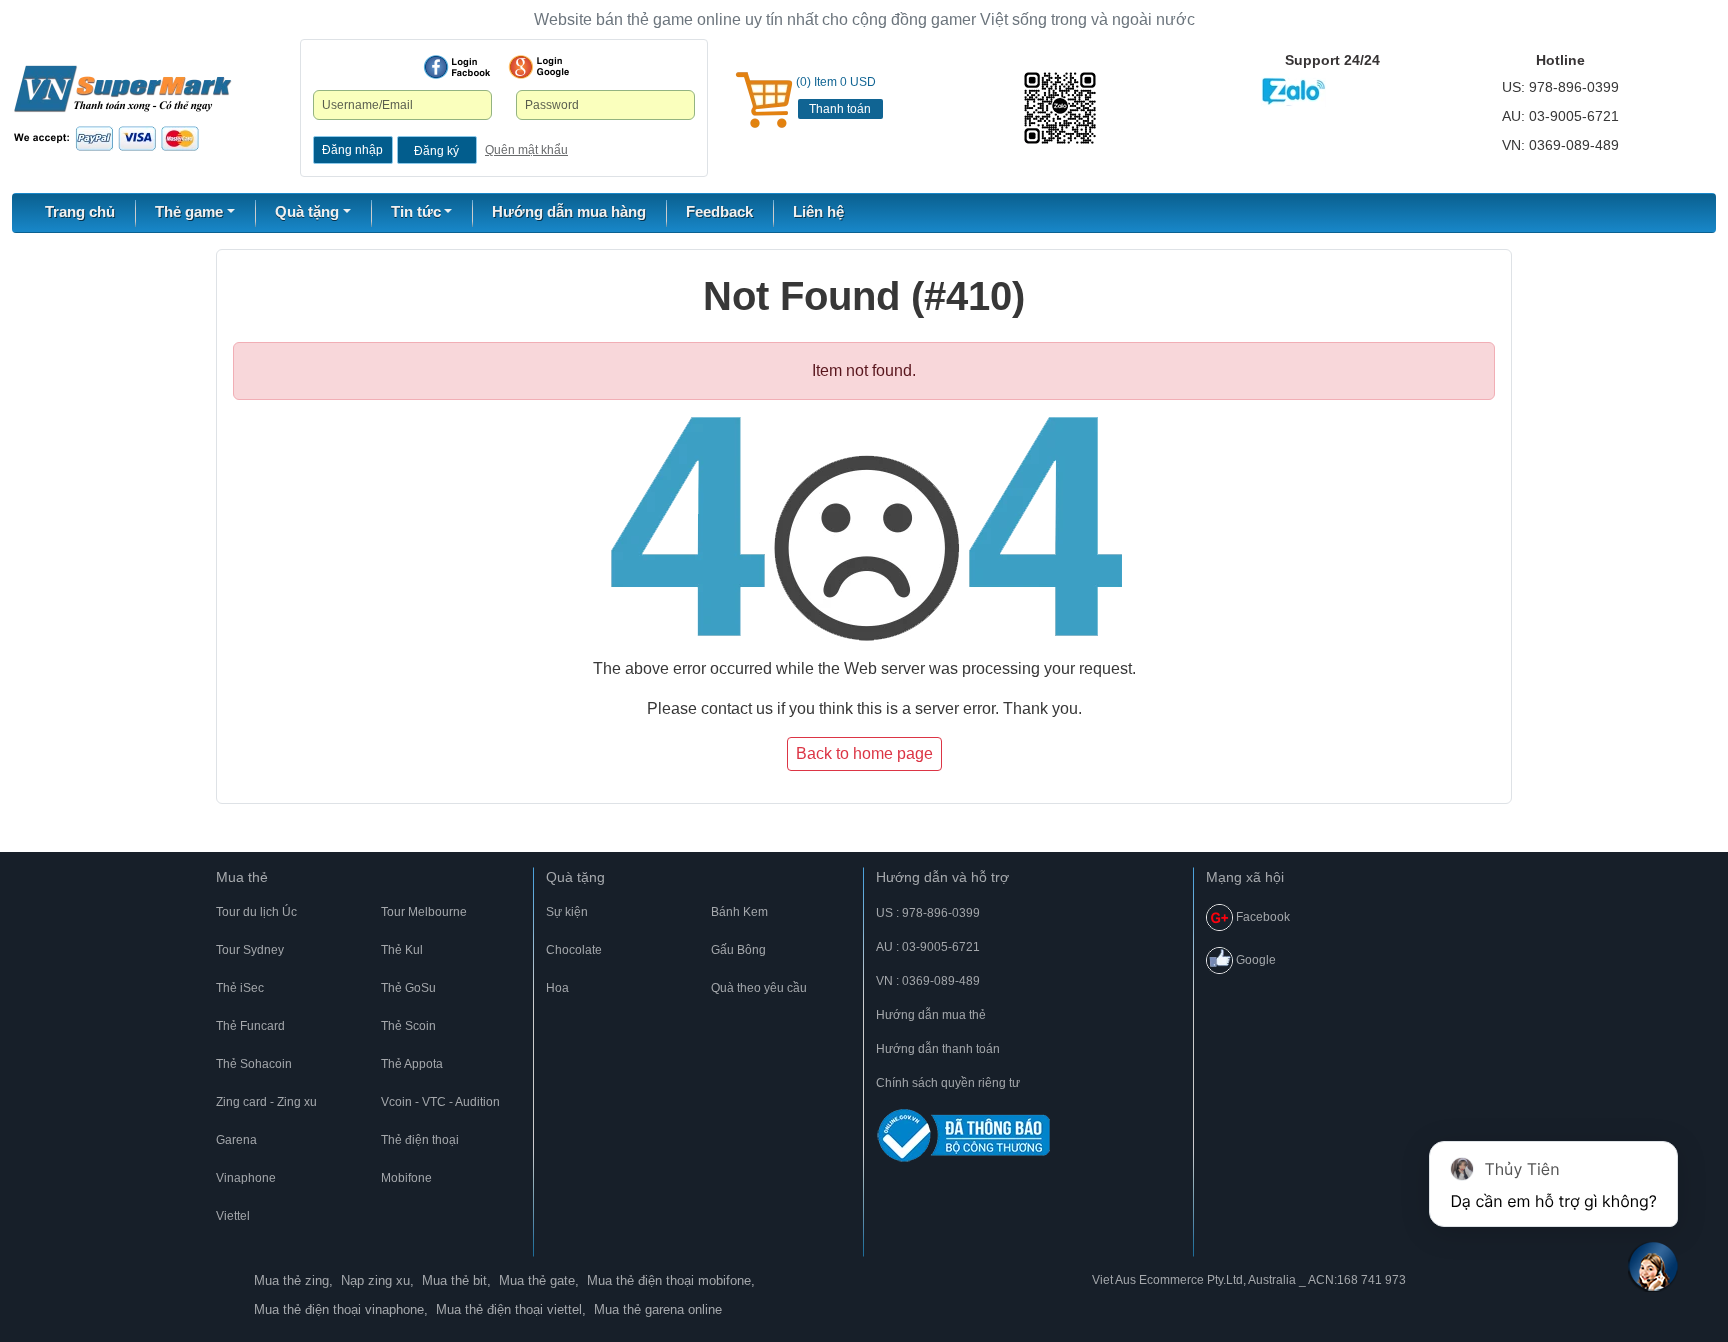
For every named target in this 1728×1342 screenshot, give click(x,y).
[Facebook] (457, 67)
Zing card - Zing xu (266, 1102)
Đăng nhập (352, 150)
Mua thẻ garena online (658, 1309)
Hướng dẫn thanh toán (938, 1049)
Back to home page (864, 753)
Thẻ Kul (402, 950)
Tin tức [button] (416, 211)
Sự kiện (567, 912)
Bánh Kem (739, 912)
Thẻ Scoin (408, 1026)
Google (1254, 960)
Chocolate (574, 950)
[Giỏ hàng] (764, 100)
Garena (236, 1140)
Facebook (1261, 917)
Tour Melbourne (424, 912)
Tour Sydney (250, 950)
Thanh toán (840, 109)
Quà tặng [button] (307, 211)
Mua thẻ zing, (293, 1280)
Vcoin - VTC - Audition (440, 1102)
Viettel (233, 1216)
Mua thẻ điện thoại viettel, (511, 1309)
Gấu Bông (738, 950)
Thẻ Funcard (250, 1026)
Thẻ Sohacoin (254, 1064)
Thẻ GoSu (408, 988)
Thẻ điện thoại (420, 1140)
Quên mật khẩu (526, 150)
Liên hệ (818, 211)
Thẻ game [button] (189, 211)
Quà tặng (575, 877)
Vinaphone (246, 1178)
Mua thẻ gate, (539, 1280)
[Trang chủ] (122, 107)
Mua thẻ (242, 877)
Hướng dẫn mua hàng (569, 211)
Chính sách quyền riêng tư (948, 1083)
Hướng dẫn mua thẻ (931, 1015)
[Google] (539, 67)
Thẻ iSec (240, 988)
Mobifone (406, 1178)
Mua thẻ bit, (456, 1280)
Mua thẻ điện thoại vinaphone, (341, 1309)
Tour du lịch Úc (256, 912)
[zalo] (1080, 108)
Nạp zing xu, (377, 1280)
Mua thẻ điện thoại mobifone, (671, 1280)
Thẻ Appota (412, 1064)
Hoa (557, 988)
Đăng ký (436, 151)
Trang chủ (80, 211)
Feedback (719, 211)
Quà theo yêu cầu (759, 988)
